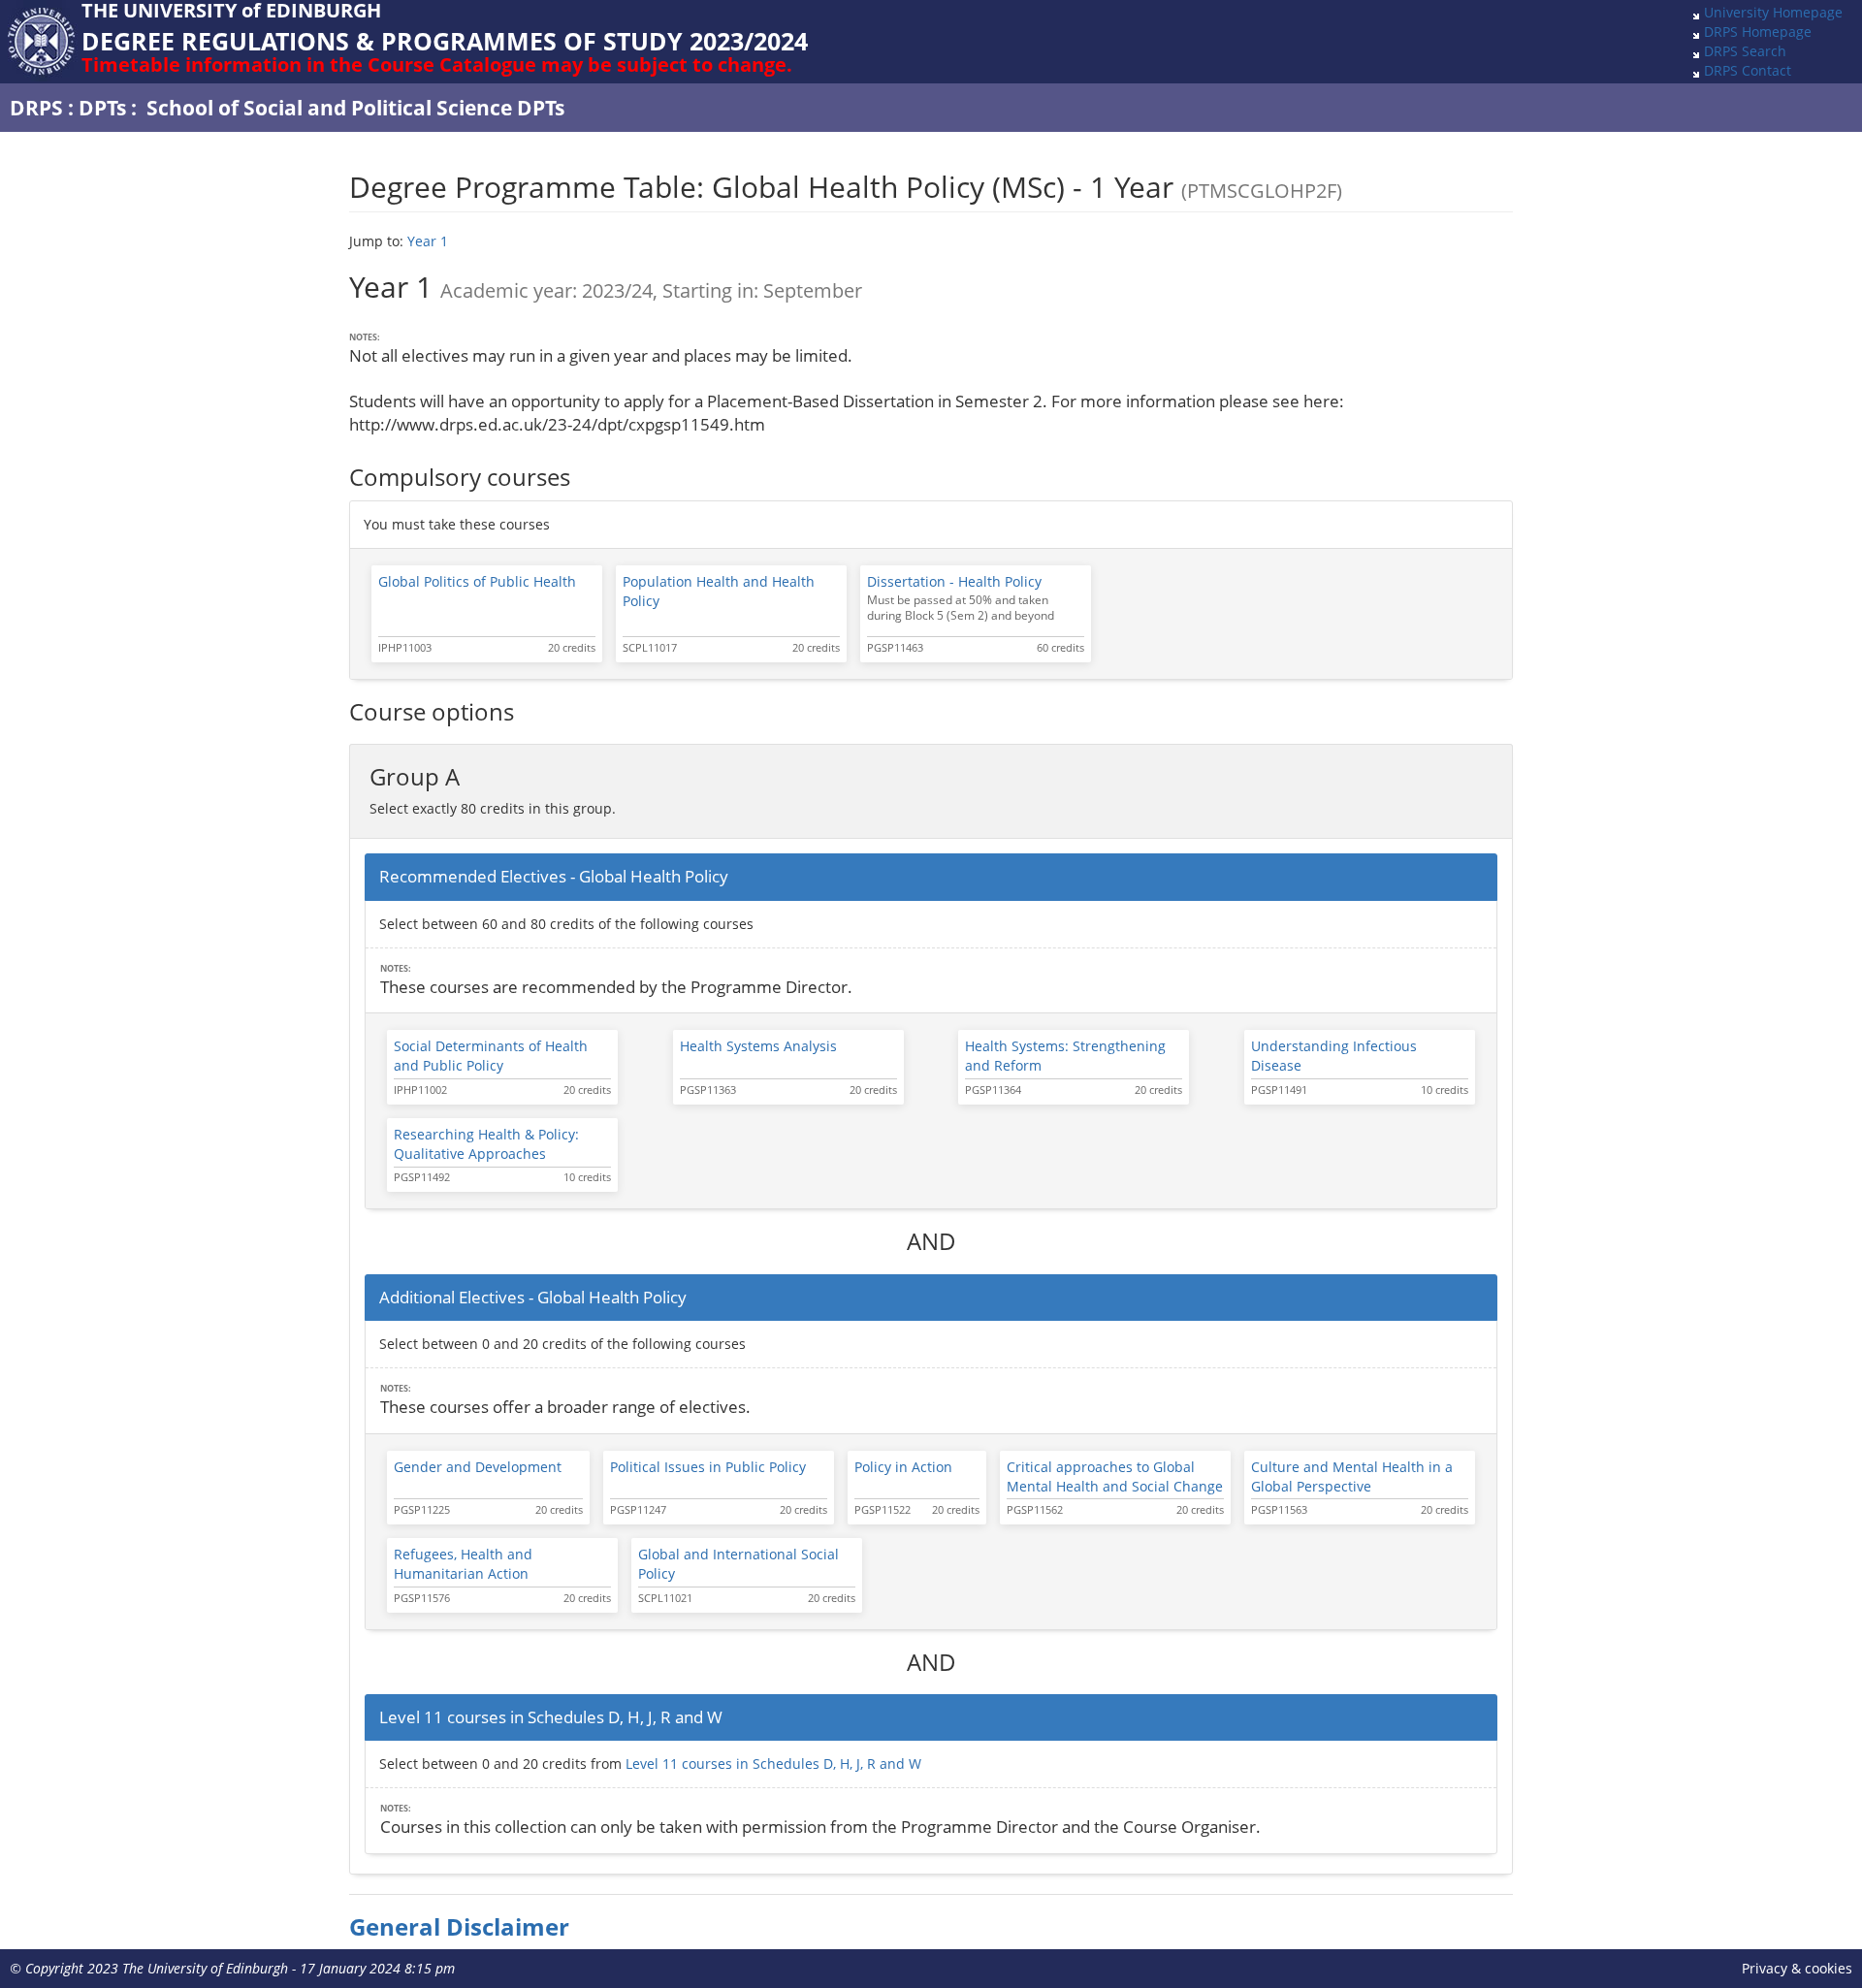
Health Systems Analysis (758, 1046)
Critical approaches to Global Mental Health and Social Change (1115, 1476)
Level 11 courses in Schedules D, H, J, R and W (773, 1764)
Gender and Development (478, 1467)
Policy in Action (903, 1467)
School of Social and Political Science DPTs (355, 108)
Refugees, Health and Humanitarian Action (463, 1564)
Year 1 (428, 241)
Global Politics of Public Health (477, 581)
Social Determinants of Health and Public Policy (491, 1056)
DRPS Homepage (1758, 32)
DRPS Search (1745, 51)
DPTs (102, 108)
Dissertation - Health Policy (954, 581)
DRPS (36, 108)
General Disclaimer (459, 1927)
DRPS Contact (1748, 70)
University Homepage (1773, 12)
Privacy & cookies (1797, 1968)
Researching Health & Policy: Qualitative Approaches (486, 1144)
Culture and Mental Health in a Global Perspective (1352, 1476)
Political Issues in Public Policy (708, 1467)
